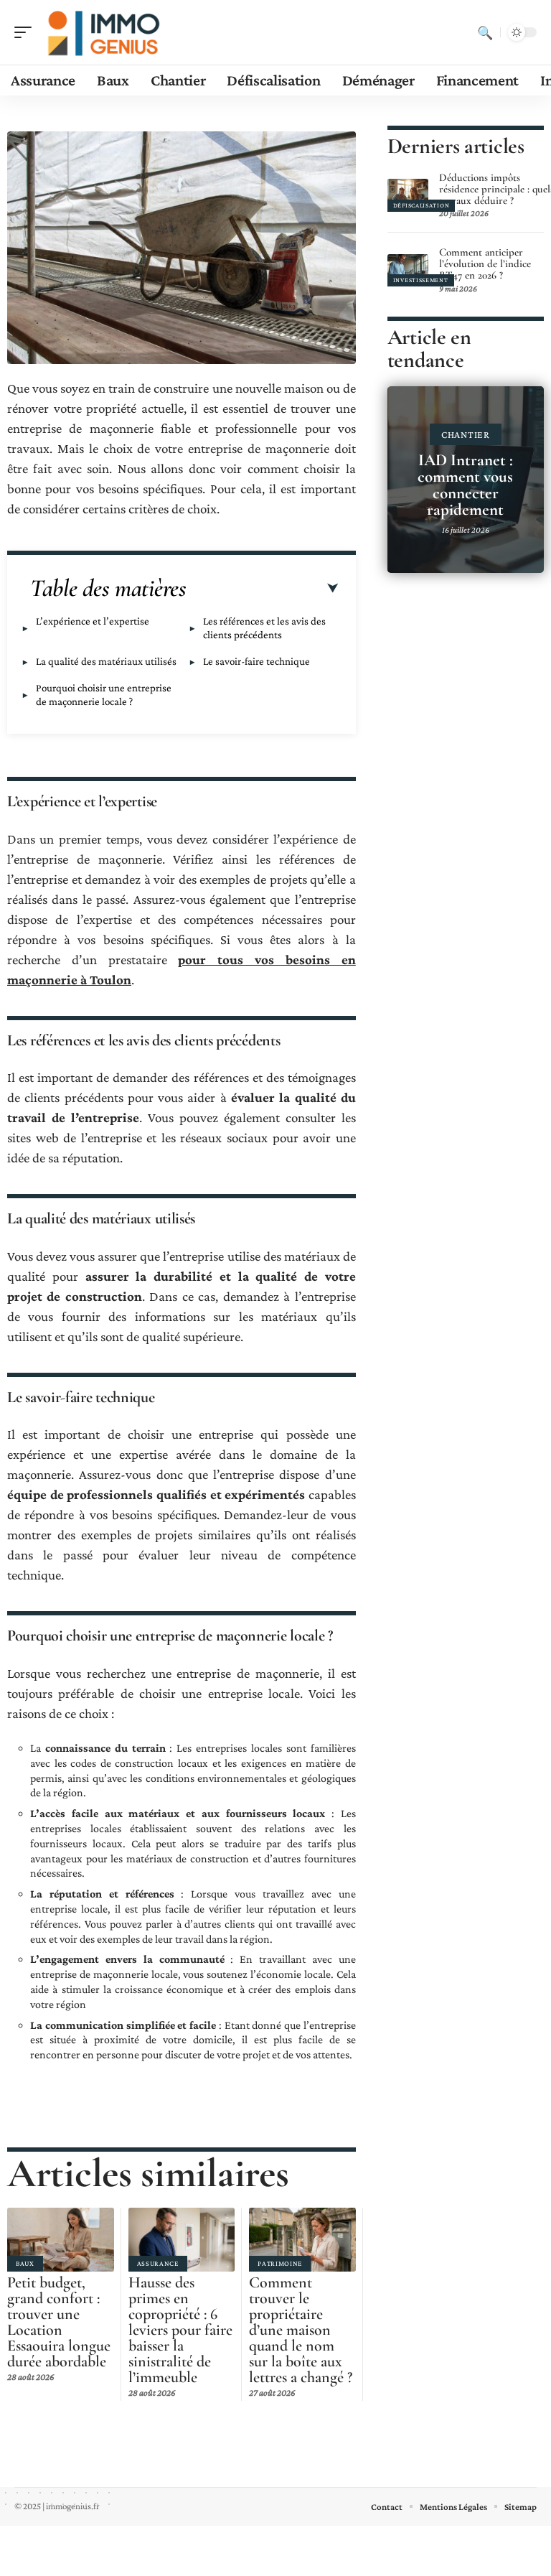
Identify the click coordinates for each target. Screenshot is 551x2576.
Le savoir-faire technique (256, 661)
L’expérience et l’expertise (93, 621)
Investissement (421, 280)
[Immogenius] (103, 32)
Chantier (466, 434)
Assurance (158, 2263)
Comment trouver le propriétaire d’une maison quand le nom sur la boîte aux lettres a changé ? (301, 2330)
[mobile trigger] (27, 32)
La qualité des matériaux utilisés (106, 661)
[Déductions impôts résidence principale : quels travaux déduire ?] (408, 195)
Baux (25, 2263)
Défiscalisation (422, 205)
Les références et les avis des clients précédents (264, 628)
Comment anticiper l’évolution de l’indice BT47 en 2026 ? (485, 263)
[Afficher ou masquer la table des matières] (262, 589)
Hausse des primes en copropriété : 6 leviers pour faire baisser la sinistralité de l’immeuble (180, 2330)
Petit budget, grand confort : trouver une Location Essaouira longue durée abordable (59, 2322)
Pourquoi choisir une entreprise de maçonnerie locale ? (104, 695)
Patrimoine (280, 2263)
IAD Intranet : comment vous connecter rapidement (465, 485)
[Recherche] (485, 32)
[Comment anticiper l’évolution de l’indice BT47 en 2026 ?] (408, 270)
